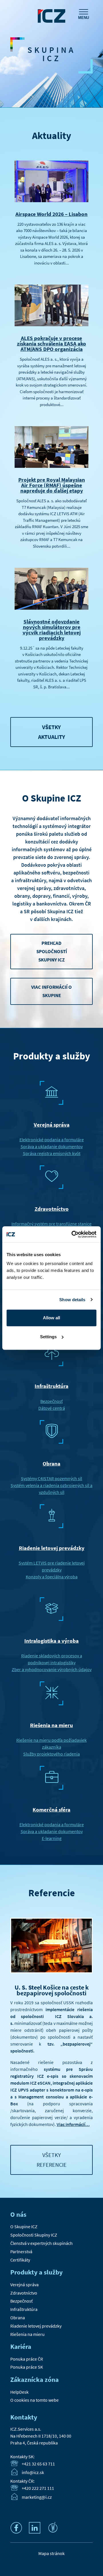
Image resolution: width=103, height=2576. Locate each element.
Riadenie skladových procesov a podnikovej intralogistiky (52, 1659)
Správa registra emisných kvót (52, 1153)
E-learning (52, 1838)
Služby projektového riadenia (51, 1754)
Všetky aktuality (52, 732)
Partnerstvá (21, 2251)
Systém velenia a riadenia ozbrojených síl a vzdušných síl (51, 1489)
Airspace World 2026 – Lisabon (51, 214)
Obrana (51, 1463)
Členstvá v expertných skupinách (41, 2243)
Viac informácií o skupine (51, 991)
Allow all (51, 1318)
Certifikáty (20, 2260)
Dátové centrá (52, 1408)
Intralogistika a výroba (51, 1641)
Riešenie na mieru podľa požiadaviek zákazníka (51, 1743)
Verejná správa (52, 1125)
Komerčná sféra (51, 1810)
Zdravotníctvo (52, 1209)
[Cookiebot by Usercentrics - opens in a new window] (73, 1234)
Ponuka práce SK (27, 2367)
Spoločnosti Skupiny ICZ (34, 2235)
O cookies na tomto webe (34, 2400)
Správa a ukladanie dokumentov (52, 1146)
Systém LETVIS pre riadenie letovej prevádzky (52, 1566)
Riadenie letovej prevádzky (52, 1548)
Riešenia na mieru (51, 1725)
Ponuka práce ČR (27, 2359)
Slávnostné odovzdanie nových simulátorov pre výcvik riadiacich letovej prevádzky (52, 630)
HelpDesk (19, 2392)
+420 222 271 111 (38, 2488)
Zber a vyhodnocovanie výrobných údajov (52, 1669)
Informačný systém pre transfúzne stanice (51, 1224)
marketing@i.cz (37, 2497)
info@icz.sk (33, 2473)
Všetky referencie (52, 2160)
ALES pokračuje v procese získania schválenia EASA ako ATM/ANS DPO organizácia (51, 343)
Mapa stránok (51, 2553)
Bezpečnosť (51, 1401)
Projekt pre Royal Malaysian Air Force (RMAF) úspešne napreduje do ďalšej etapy (52, 485)
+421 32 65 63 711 (38, 2464)
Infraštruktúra (51, 1386)
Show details (72, 1300)
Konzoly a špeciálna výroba (52, 1577)
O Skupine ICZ (24, 2227)
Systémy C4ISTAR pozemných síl (51, 1478)
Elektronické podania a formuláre (52, 1140)
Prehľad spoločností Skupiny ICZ (52, 951)
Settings (48, 1337)
